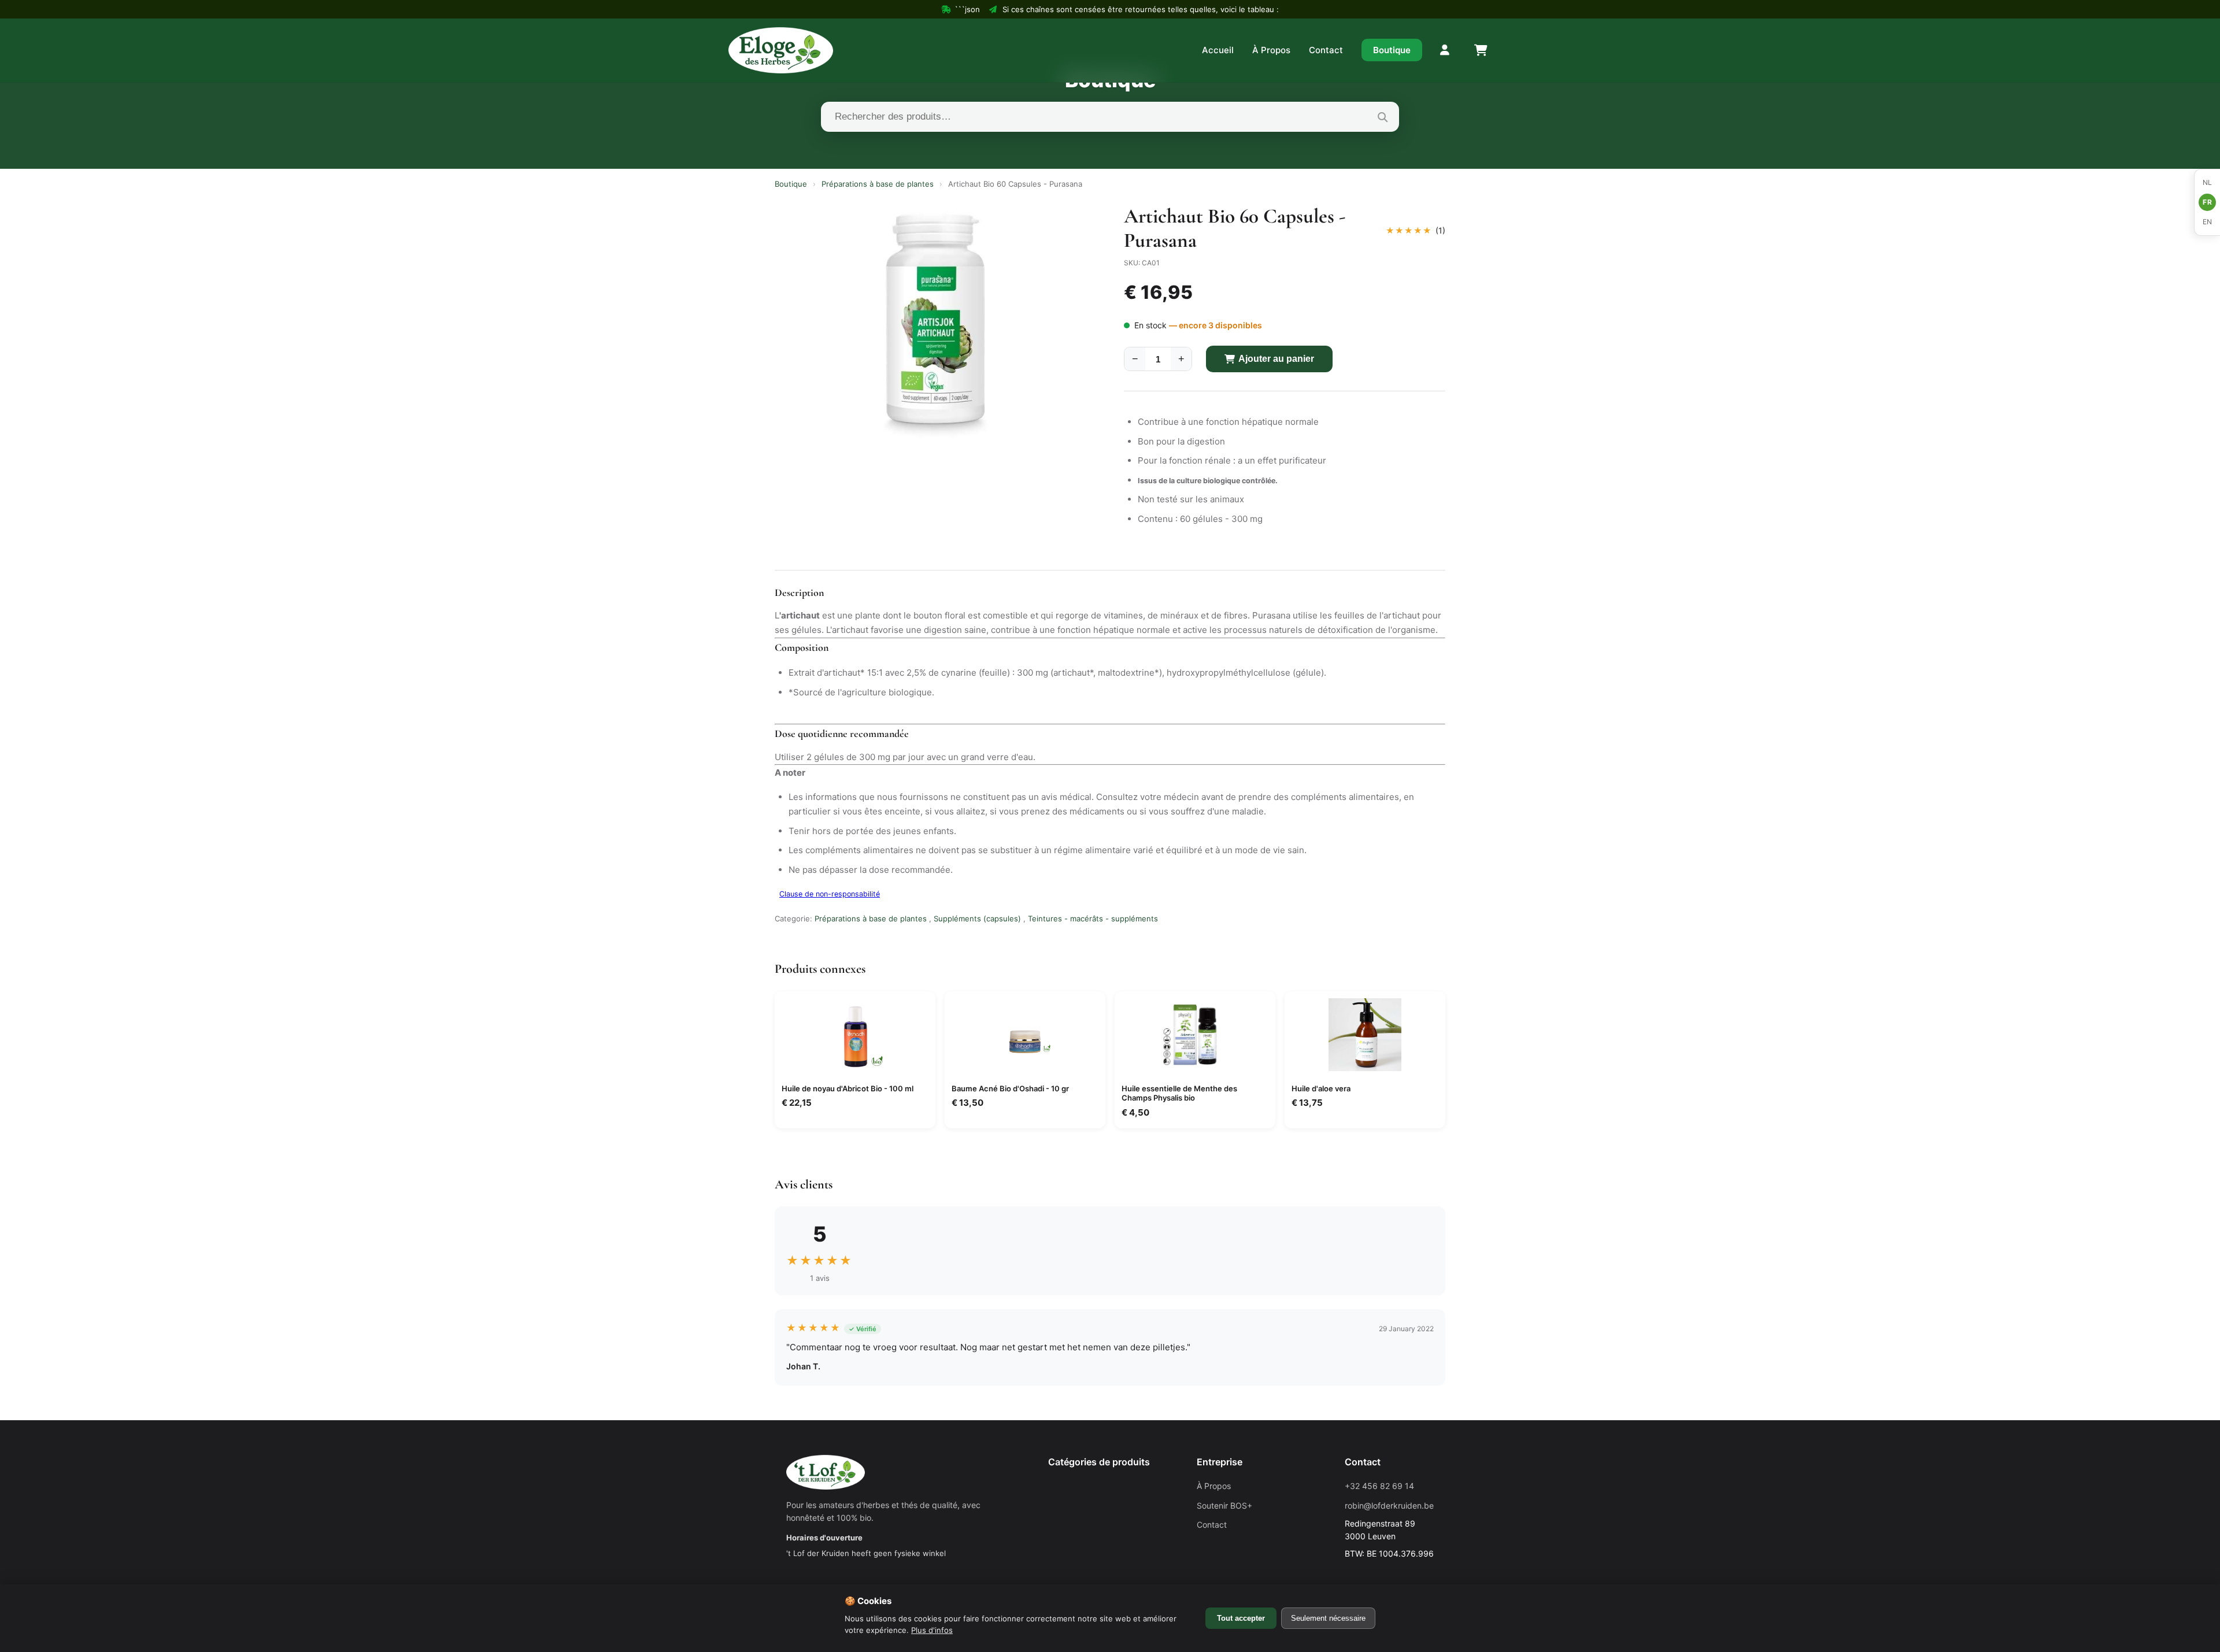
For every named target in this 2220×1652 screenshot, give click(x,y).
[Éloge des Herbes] (781, 50)
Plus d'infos (932, 1630)
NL (2208, 182)
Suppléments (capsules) (977, 918)
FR (2207, 202)
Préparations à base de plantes (878, 184)
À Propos (1271, 50)
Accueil (1218, 50)
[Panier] (1480, 50)
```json (967, 9)
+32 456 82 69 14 (1379, 1486)
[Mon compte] (1445, 50)
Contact (1326, 50)
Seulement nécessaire (1328, 1618)
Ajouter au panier (1276, 359)
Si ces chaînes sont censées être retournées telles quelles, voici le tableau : (1141, 9)
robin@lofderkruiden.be (1389, 1505)
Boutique (1392, 50)
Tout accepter (1241, 1618)
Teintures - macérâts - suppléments (1093, 918)
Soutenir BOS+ (1224, 1505)
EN (2208, 222)
